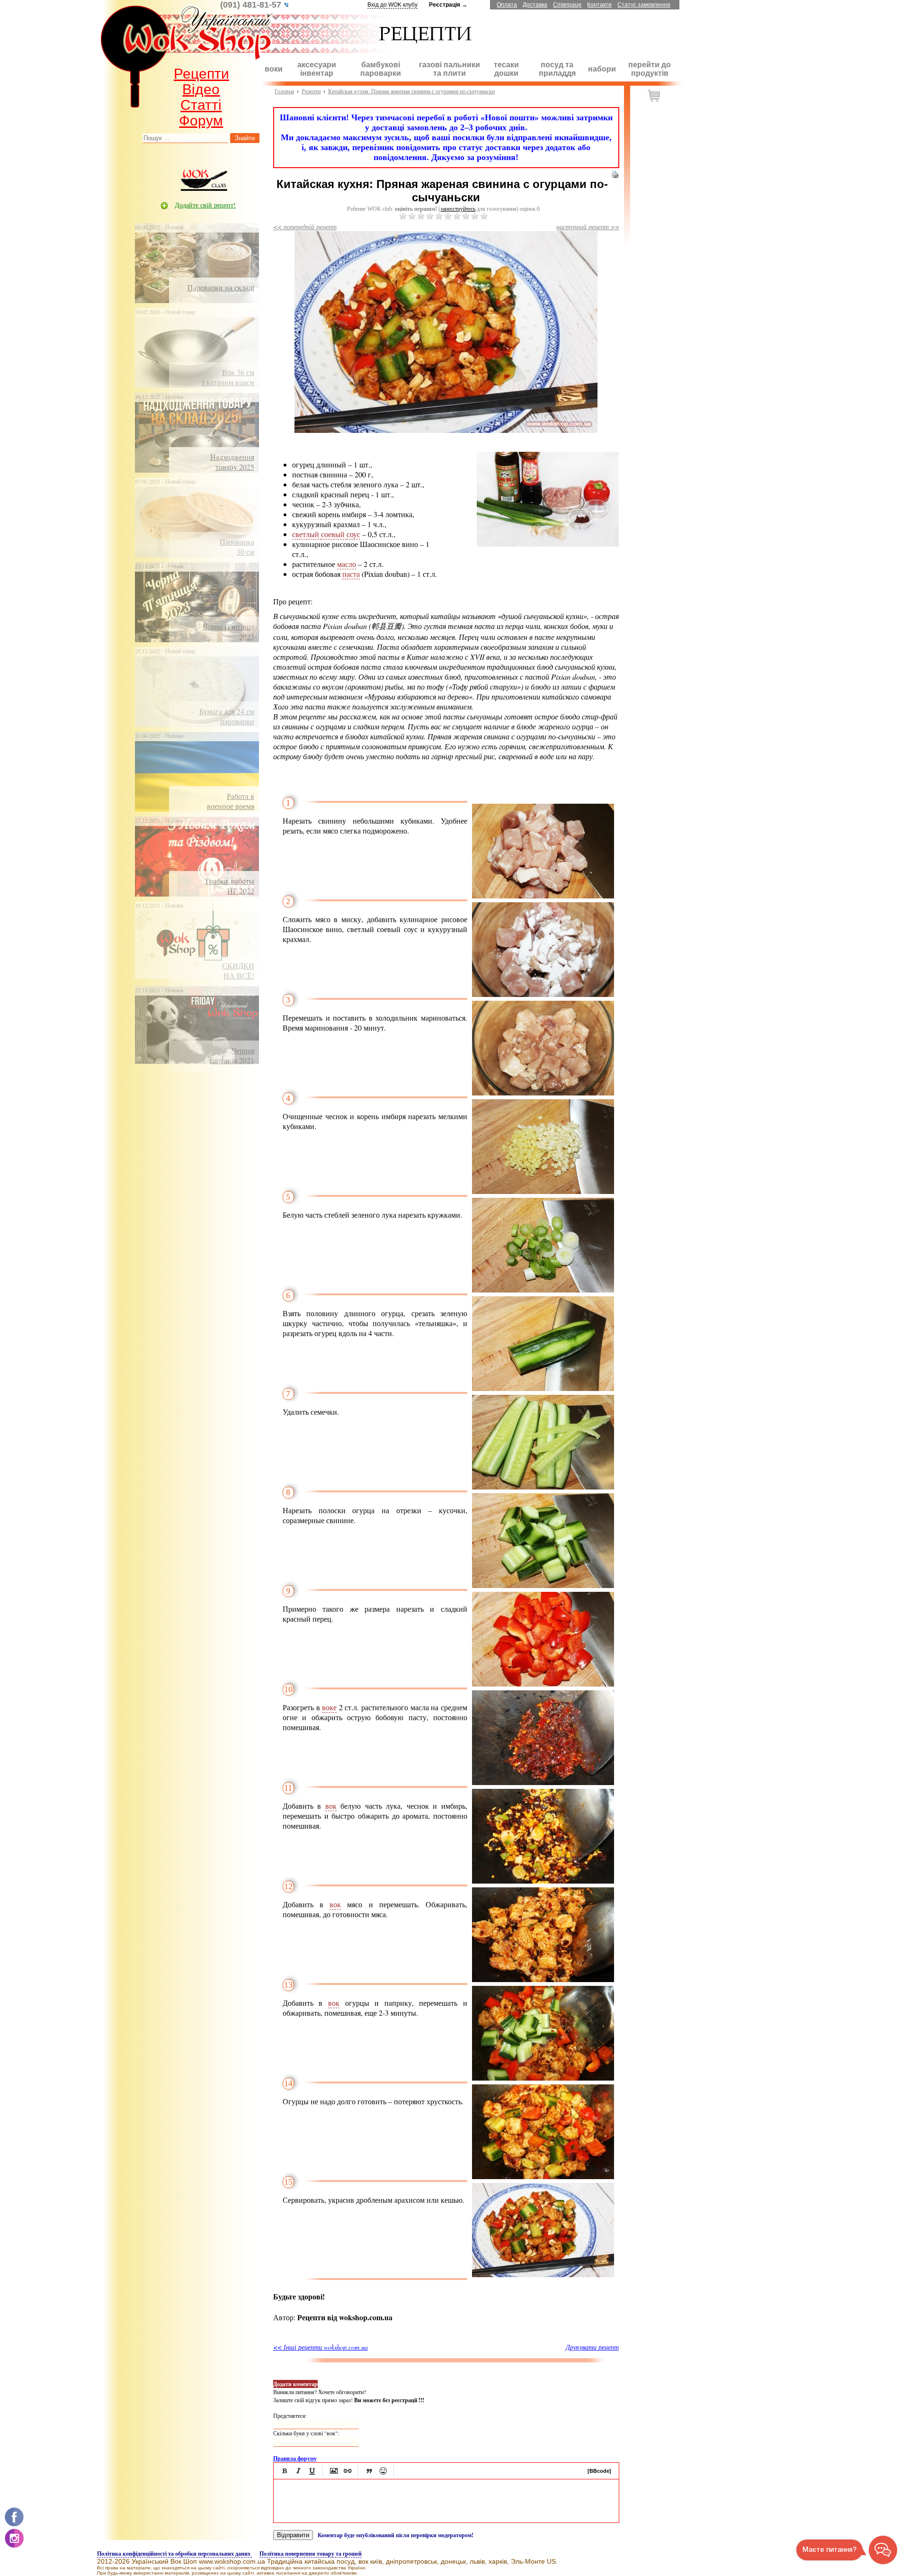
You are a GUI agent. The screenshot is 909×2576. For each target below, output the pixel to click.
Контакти (599, 5)
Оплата (507, 5)
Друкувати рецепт (592, 2347)
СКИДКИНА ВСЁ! (238, 970)
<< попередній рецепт (305, 227)
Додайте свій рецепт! (205, 205)
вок (331, 1806)
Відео (201, 89)
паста (351, 574)
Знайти (245, 138)
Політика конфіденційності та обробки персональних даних (174, 2554)
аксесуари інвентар (317, 69)
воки (274, 69)
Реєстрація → (448, 5)
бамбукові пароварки (381, 69)
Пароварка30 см (237, 547)
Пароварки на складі (221, 287)
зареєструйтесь (458, 209)
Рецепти (201, 74)
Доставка (535, 5)
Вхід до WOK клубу (392, 5)
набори (602, 69)
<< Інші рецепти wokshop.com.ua (321, 2347)
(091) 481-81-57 (252, 5)
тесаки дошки (506, 69)
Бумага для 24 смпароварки (227, 716)
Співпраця (567, 5)
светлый (307, 534)
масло (347, 564)
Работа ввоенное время (231, 801)
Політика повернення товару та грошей (311, 2554)
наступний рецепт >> (588, 227)
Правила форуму (295, 2458)
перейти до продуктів (650, 69)
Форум (201, 121)
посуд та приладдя (557, 69)
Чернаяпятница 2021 (232, 1055)
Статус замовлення (644, 5)
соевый (334, 534)
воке (329, 1707)
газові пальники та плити (450, 69)
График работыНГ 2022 (230, 886)
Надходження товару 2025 (232, 462)
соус (353, 534)
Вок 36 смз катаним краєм (228, 377)
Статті (201, 105)
